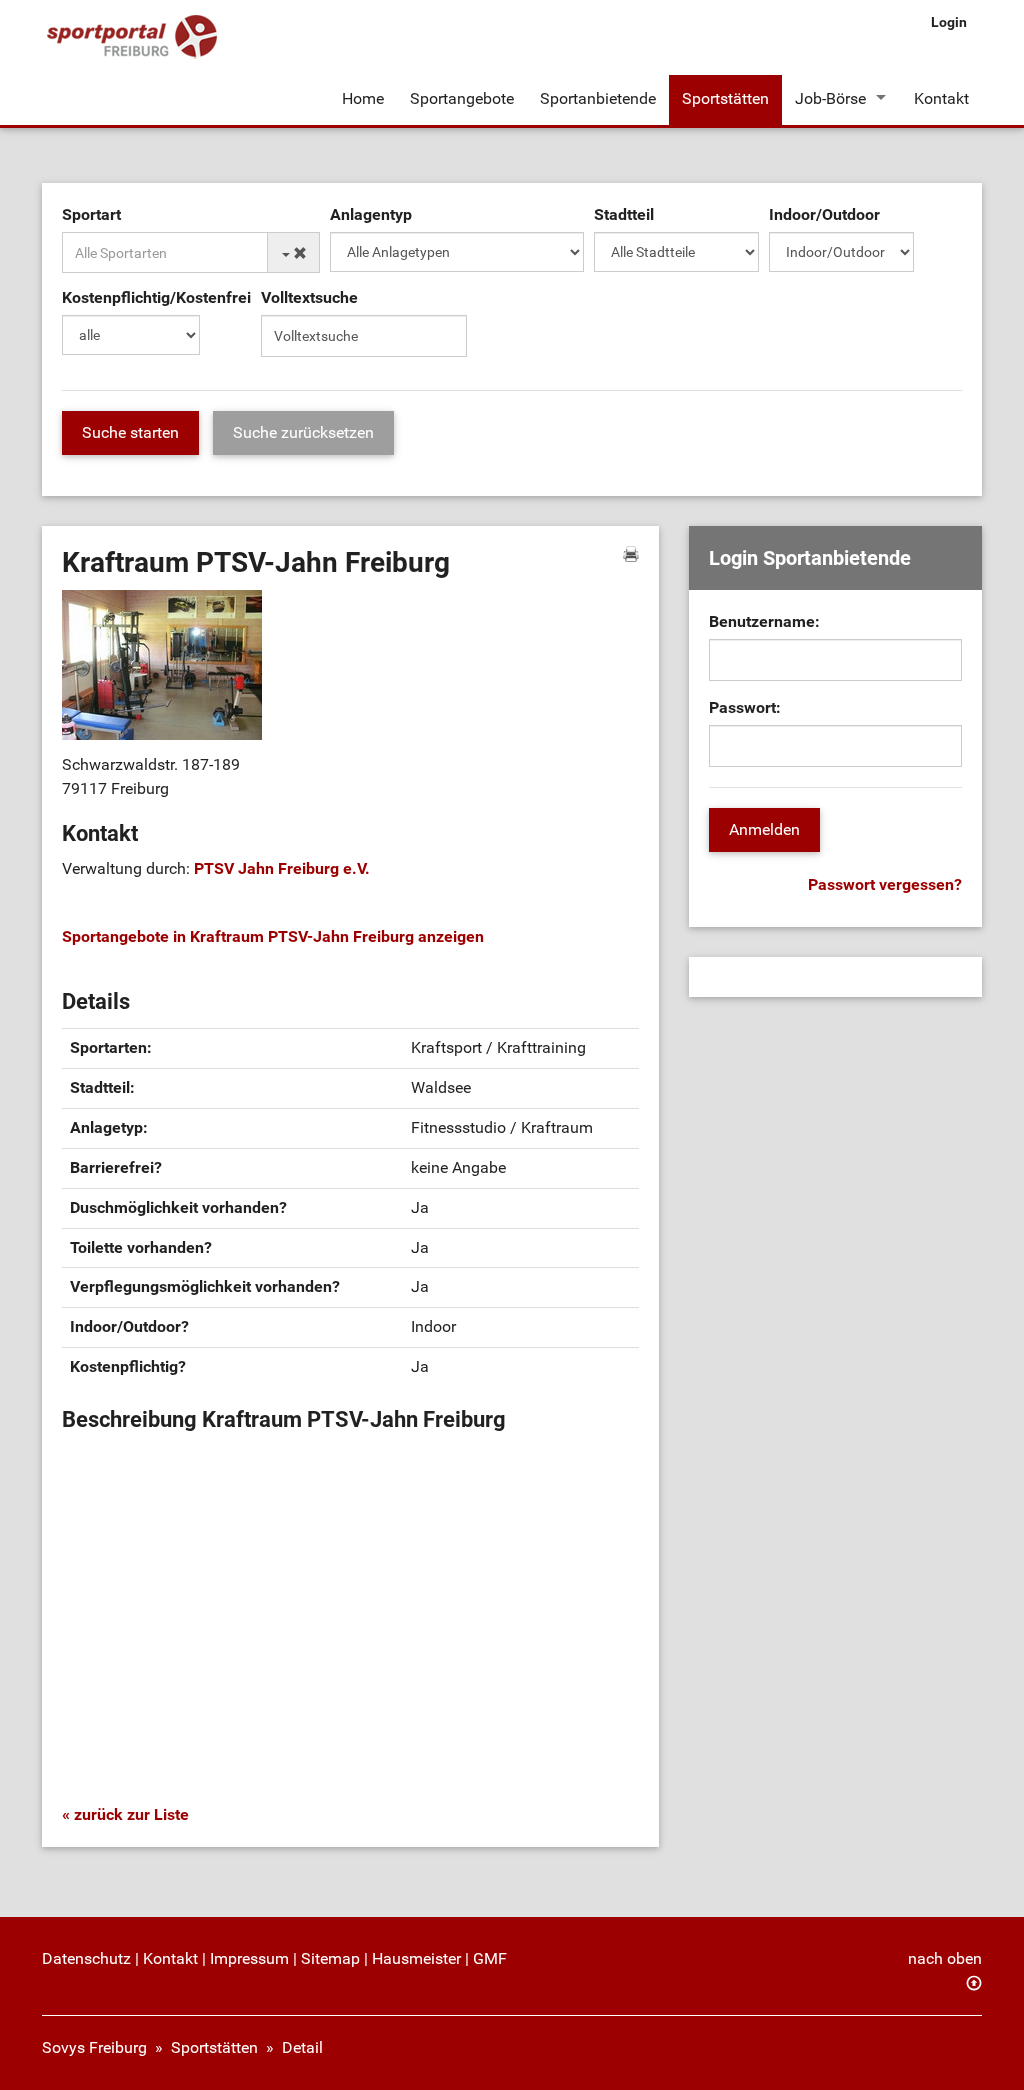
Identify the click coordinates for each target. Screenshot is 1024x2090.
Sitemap (330, 1958)
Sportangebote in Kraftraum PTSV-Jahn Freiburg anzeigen (273, 936)
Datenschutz (86, 1958)
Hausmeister (416, 1958)
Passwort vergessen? (885, 884)
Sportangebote (462, 98)
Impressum (249, 1958)
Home (363, 98)
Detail (302, 2047)
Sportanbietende (598, 98)
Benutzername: (764, 621)
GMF (490, 1958)
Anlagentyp (371, 214)
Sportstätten (725, 98)
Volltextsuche (309, 297)
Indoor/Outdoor (824, 214)
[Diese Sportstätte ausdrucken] (631, 554)
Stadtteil (624, 214)
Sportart (91, 214)
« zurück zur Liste (125, 1814)
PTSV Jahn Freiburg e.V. (282, 868)
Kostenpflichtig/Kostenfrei (156, 297)
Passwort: (745, 707)
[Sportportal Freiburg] (132, 37)
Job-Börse (830, 98)
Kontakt (941, 98)
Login (949, 22)
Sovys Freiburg (94, 2047)
